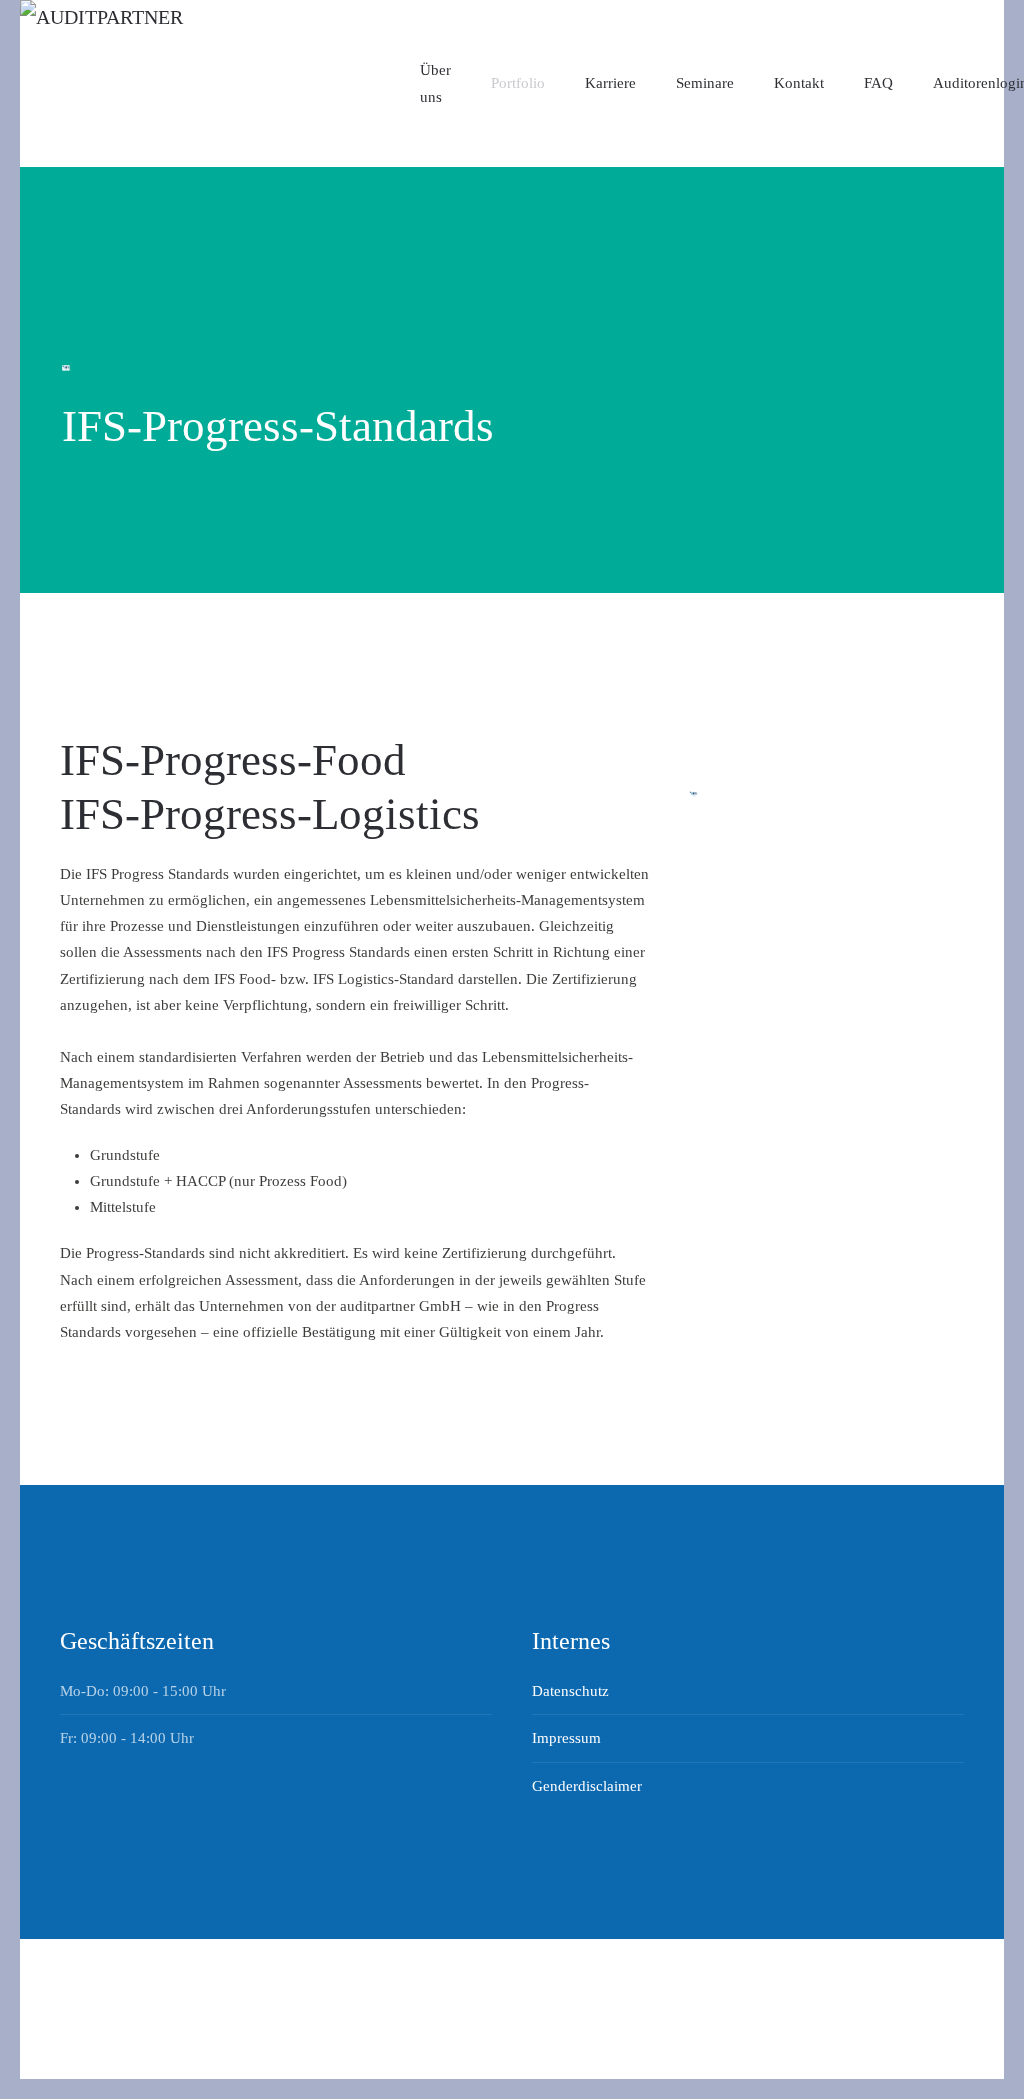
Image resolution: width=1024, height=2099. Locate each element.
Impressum (566, 1738)
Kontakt (799, 83)
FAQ (878, 83)
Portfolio (518, 83)
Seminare (705, 83)
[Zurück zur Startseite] (220, 83)
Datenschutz (570, 1691)
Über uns (435, 83)
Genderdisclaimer (587, 1786)
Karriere (610, 83)
